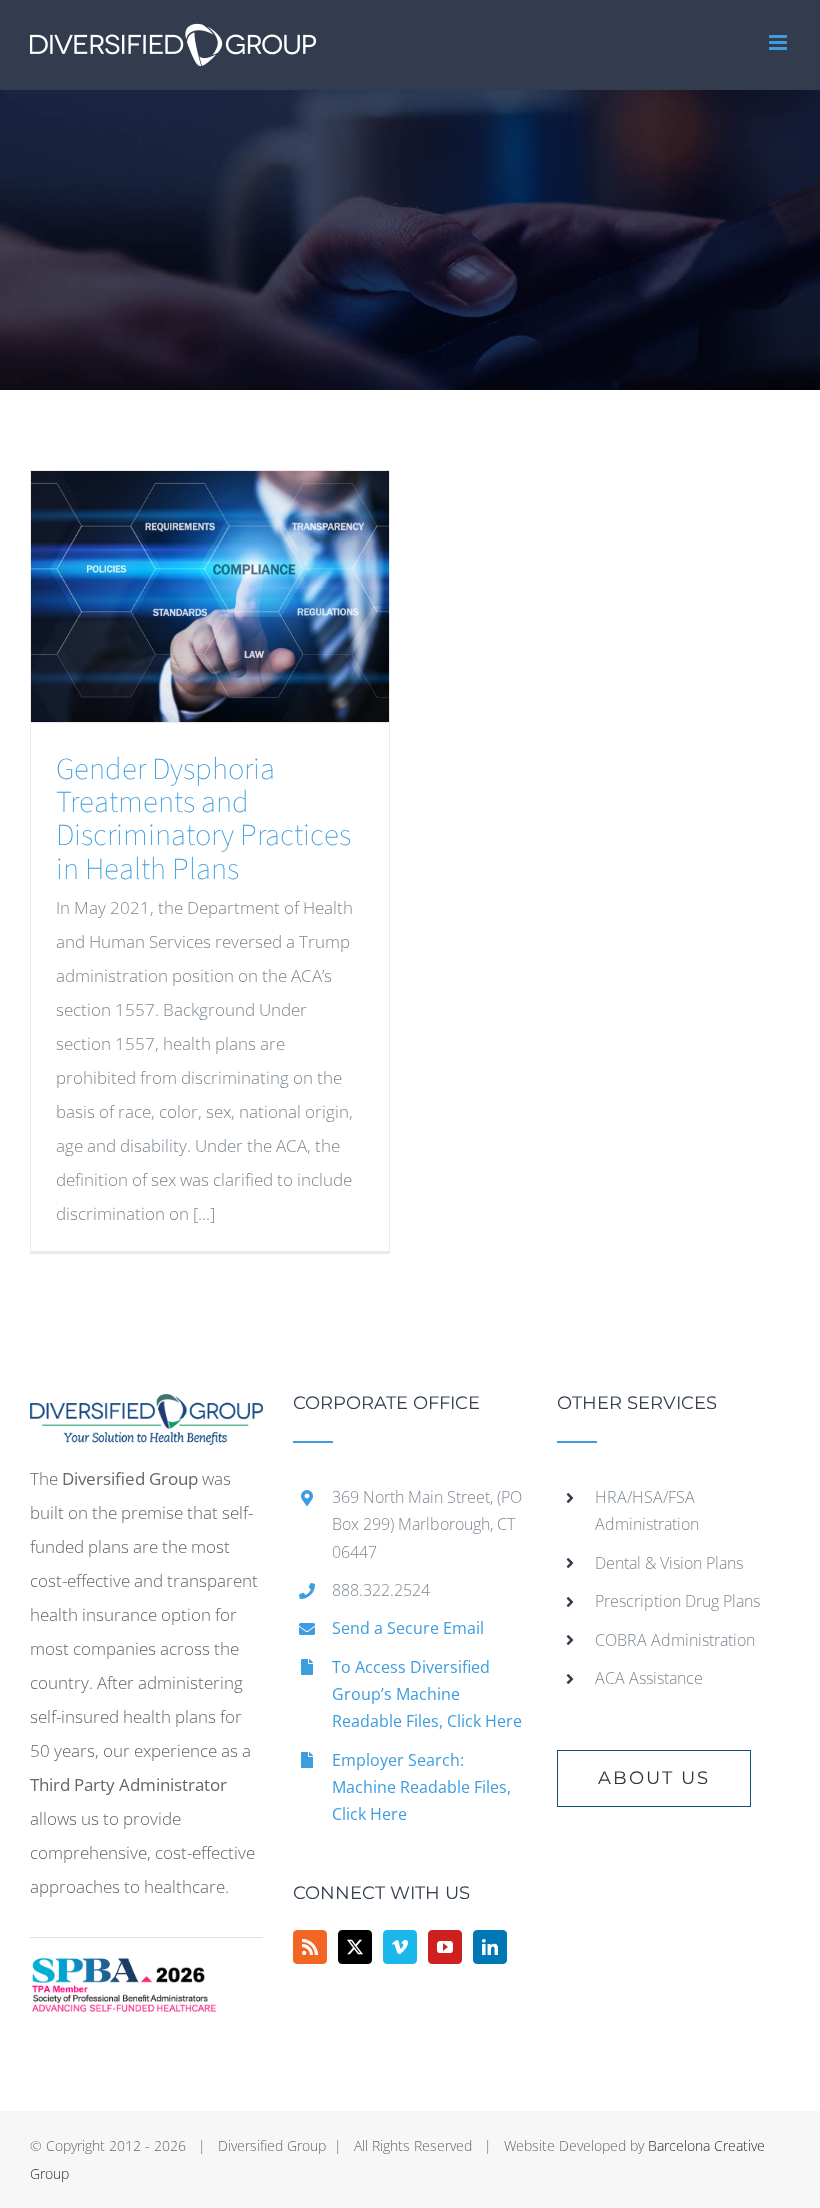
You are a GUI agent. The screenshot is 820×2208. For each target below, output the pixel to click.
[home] (146, 1410)
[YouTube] (445, 1947)
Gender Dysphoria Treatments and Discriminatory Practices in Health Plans (203, 819)
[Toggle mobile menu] (779, 42)
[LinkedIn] (490, 1947)
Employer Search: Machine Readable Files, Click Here (421, 1787)
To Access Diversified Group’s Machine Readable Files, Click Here (427, 1694)
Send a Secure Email (408, 1628)
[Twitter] (355, 1947)
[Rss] (310, 1947)
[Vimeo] (400, 1947)
